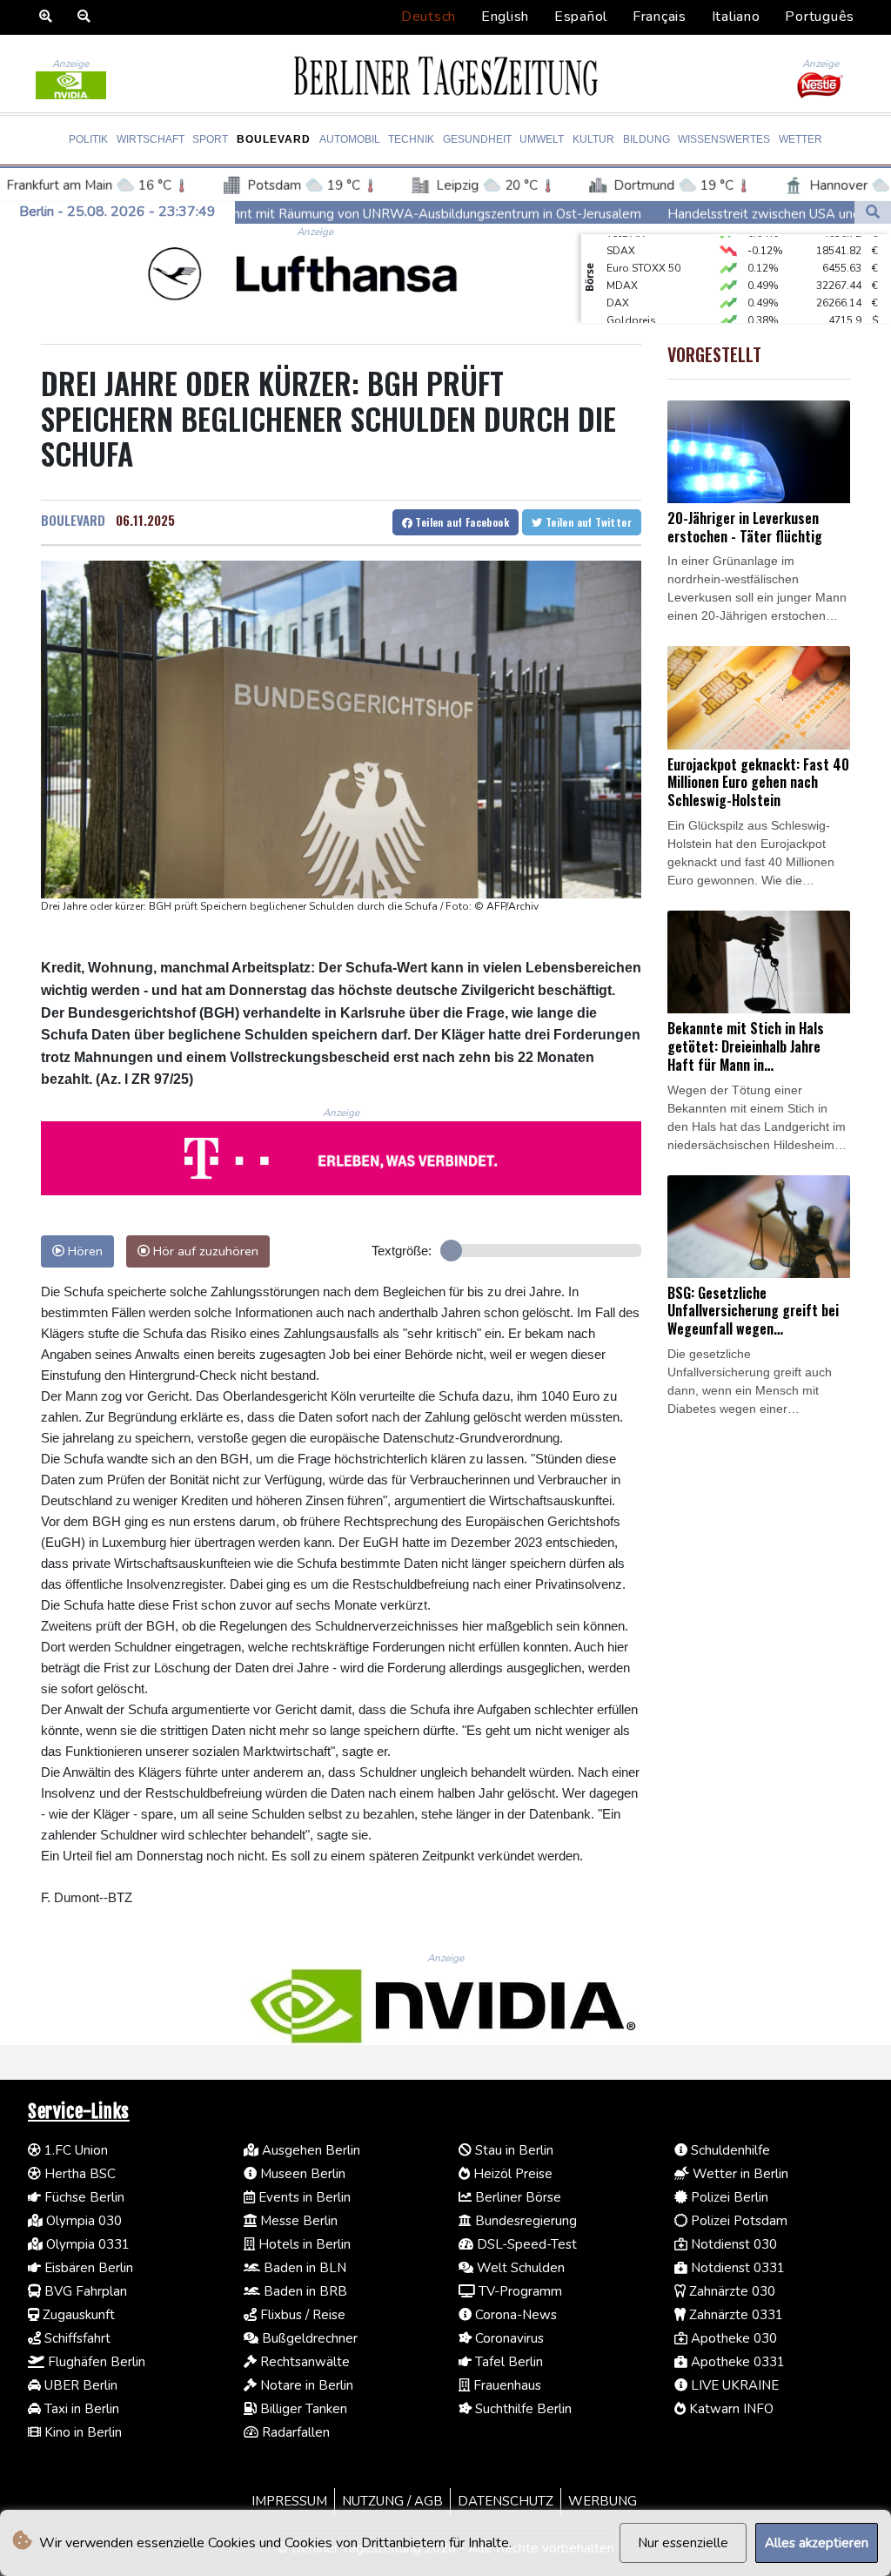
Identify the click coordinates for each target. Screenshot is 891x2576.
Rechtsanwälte (303, 2362)
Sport (210, 139)
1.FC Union (74, 2150)
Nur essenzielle (683, 2543)
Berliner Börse (516, 2197)
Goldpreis (631, 301)
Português (820, 17)
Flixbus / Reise (301, 2315)
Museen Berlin (301, 2174)
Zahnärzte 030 (730, 2291)
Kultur (593, 139)
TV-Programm (519, 2291)
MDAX (622, 266)
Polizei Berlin (728, 2197)
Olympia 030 (82, 2221)
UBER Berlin (79, 2385)
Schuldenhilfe (729, 2150)
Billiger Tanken (302, 2409)
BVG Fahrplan (84, 2291)
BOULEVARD (73, 520)
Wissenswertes (724, 139)
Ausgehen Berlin (309, 2150)
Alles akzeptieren (817, 2543)
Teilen (461, 522)
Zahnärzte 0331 (734, 2315)
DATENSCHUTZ (506, 2501)
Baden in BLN (303, 2268)
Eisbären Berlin (87, 2268)
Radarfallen (294, 2432)
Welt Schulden (519, 2268)
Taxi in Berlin (80, 2409)
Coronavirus (508, 2338)
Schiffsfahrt (76, 2338)
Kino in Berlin (81, 2432)
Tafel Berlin (507, 2362)
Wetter (801, 139)
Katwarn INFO (730, 2409)
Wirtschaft (151, 139)
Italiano (736, 17)
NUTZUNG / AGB (392, 2501)
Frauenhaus (506, 2385)
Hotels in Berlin (303, 2244)
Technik (411, 139)
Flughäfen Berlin (95, 2362)
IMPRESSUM (289, 2501)
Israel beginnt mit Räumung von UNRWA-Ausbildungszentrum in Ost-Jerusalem (286, 213)
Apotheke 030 (732, 2338)
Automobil (350, 139)
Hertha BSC (78, 2174)
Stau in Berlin (512, 2150)
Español (581, 17)
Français (660, 17)
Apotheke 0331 (736, 2362)
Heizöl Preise (511, 2174)
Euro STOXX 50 (643, 249)
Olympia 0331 (86, 2244)
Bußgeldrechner (308, 2338)
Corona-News (514, 2315)
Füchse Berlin (83, 2197)
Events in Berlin (303, 2197)
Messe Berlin (297, 2221)
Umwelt (542, 139)
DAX (618, 284)
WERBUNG (603, 2501)
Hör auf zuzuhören (204, 1251)
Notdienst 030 (732, 2244)
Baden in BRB (304, 2291)
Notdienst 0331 (736, 2268)
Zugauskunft (77, 2315)
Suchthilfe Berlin (522, 2409)
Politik (88, 139)
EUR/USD (629, 319)
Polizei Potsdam (737, 2221)
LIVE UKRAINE (733, 2385)
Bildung (646, 139)
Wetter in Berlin (739, 2174)
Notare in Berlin (305, 2385)
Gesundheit (477, 139)
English (505, 17)
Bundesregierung (524, 2221)
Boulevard (274, 139)
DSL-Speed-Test (525, 2244)
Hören (84, 1251)
